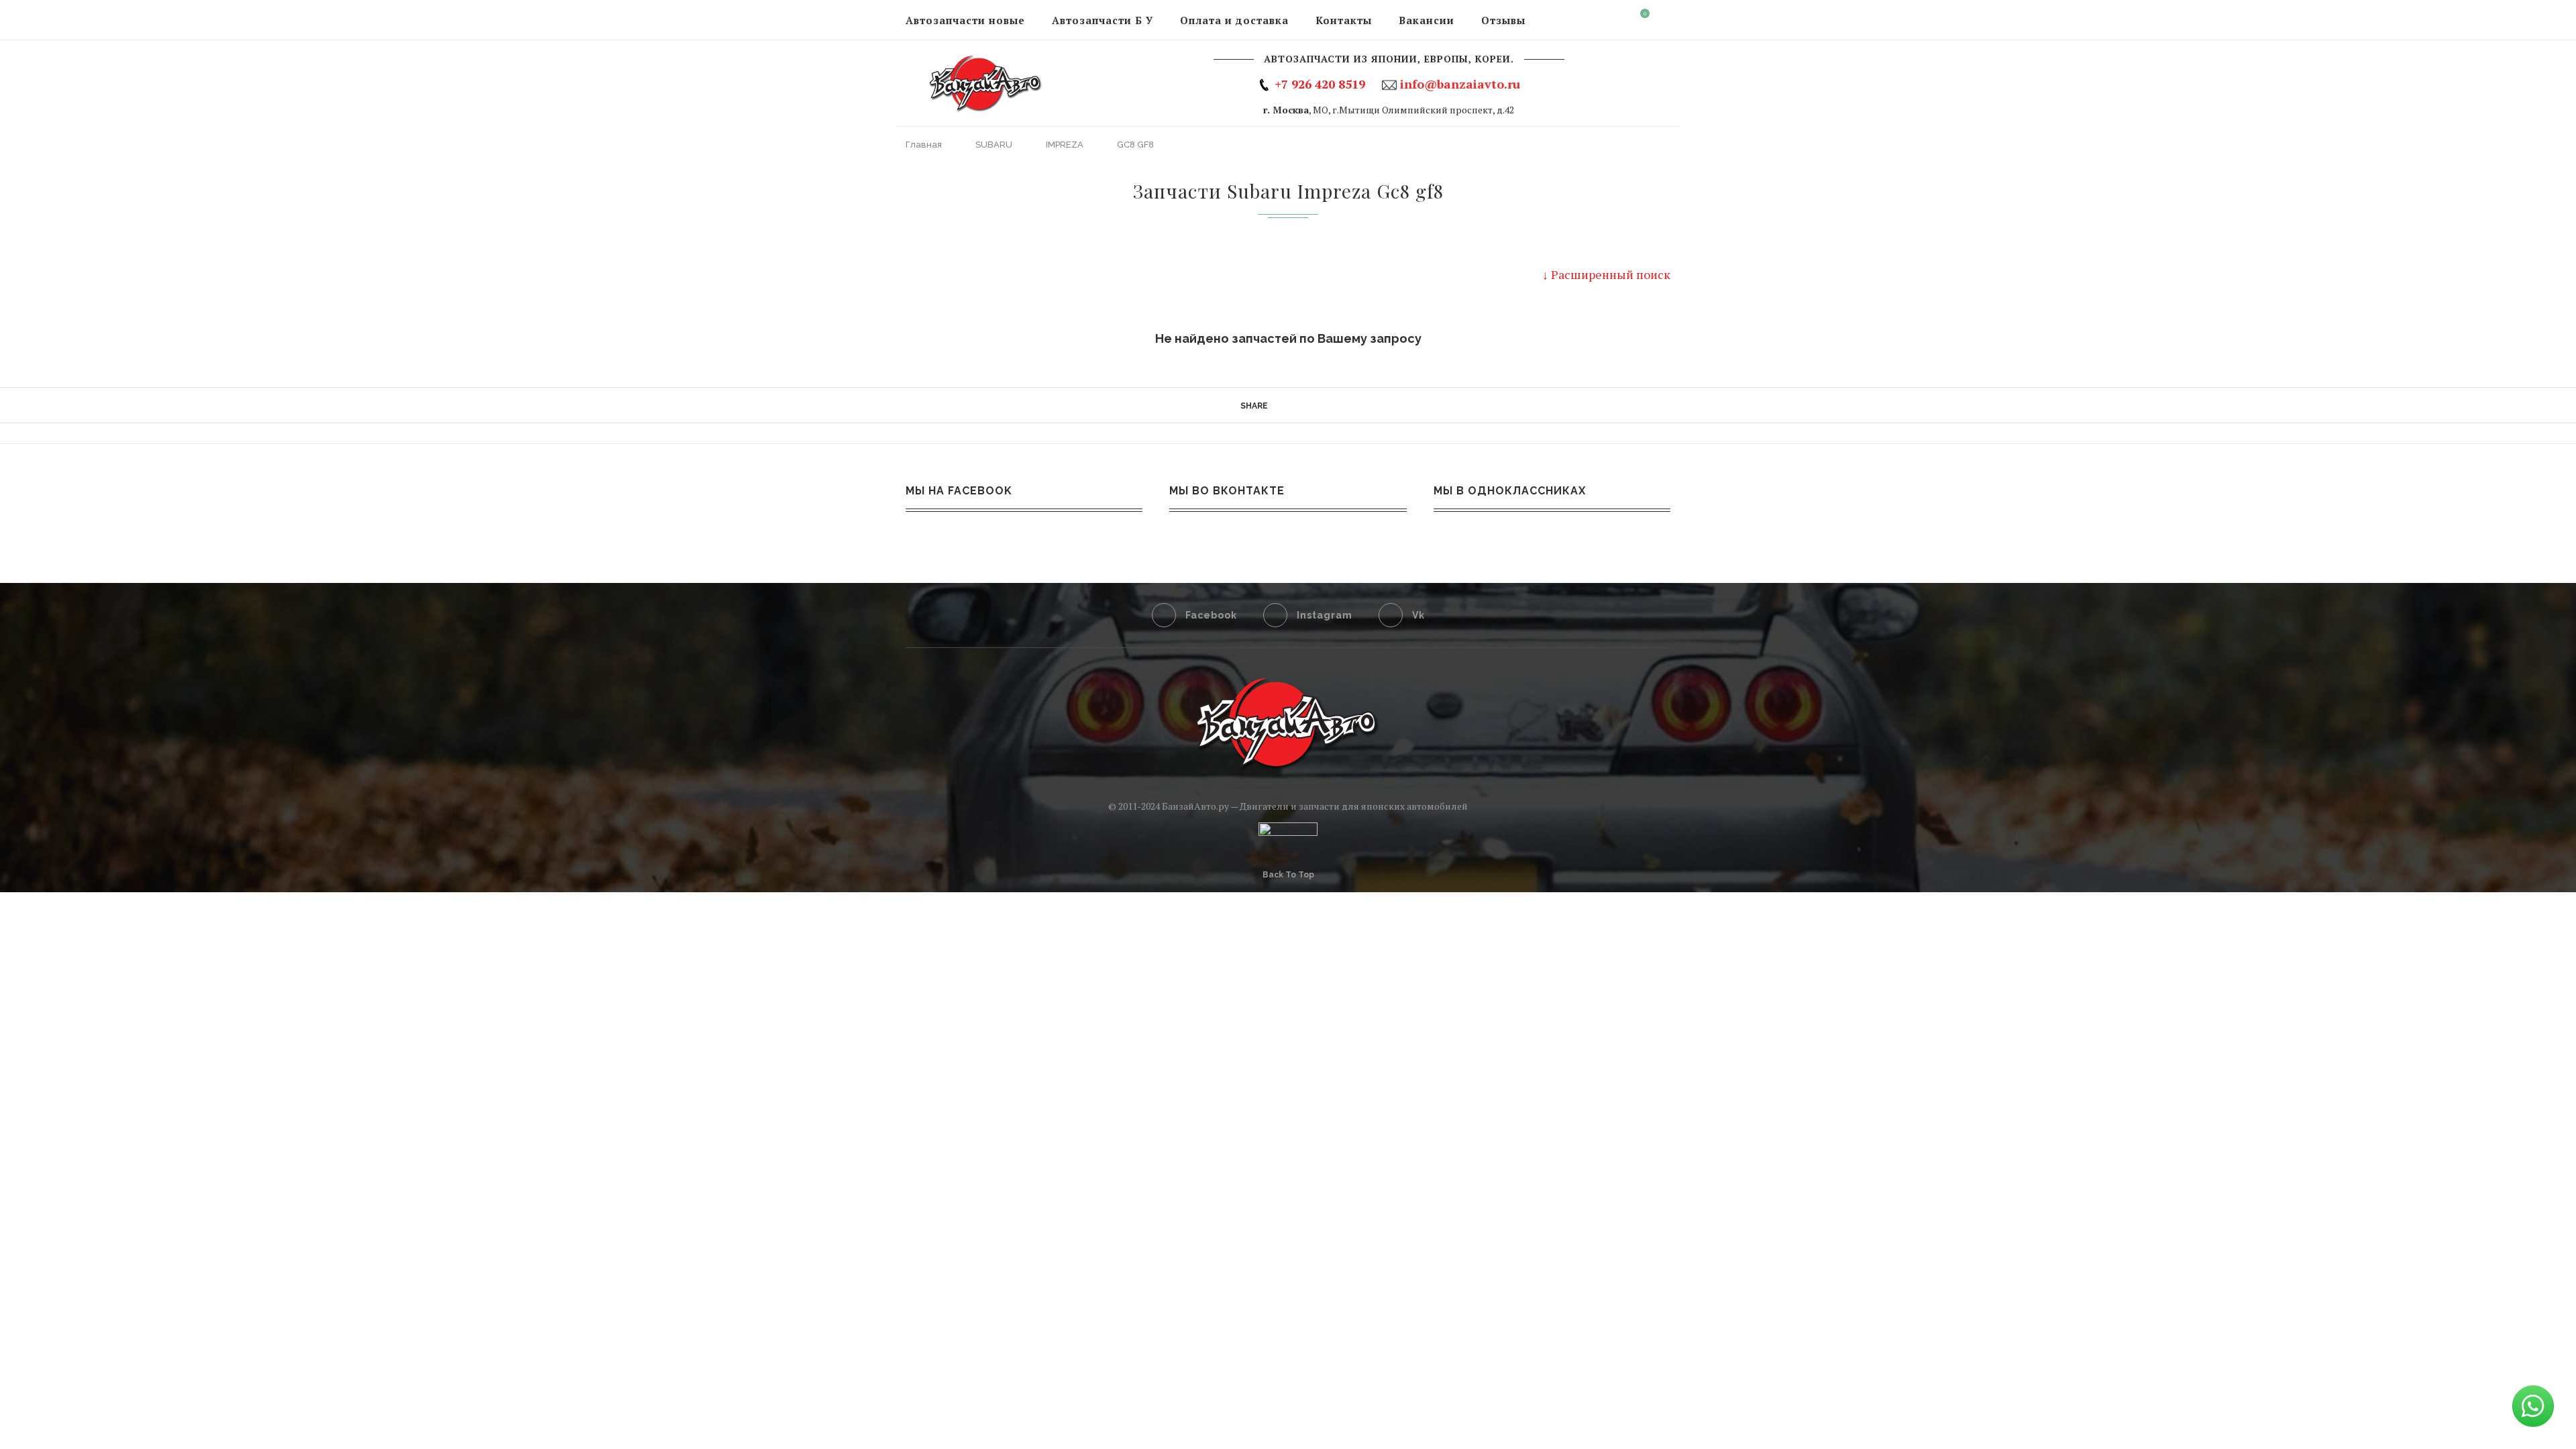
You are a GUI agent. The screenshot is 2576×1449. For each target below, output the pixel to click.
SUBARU (995, 145)
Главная (925, 145)
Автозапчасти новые (965, 20)
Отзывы (1503, 20)
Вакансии (1427, 20)
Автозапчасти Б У (1103, 20)
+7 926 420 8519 (1320, 84)
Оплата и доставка (1234, 20)
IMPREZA (1066, 145)
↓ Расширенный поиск (1606, 274)
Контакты (1344, 20)
